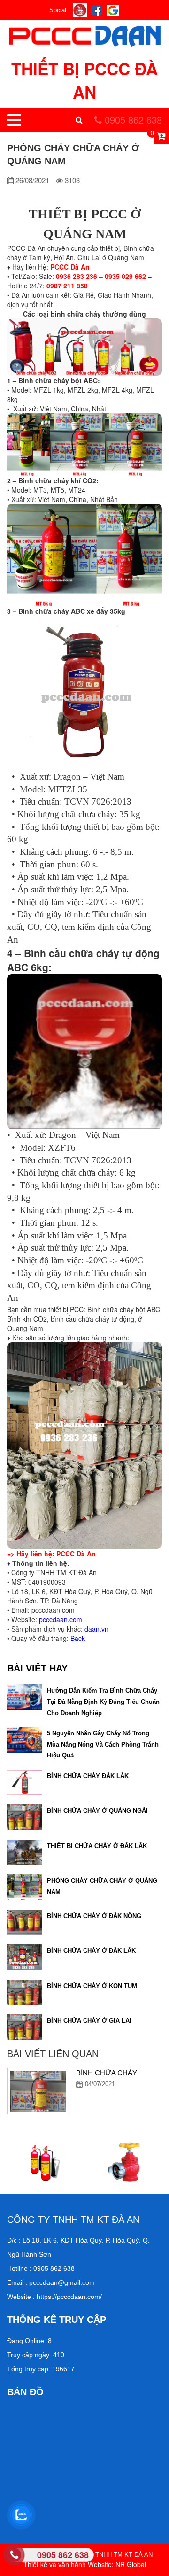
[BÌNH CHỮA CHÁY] (38, 2091)
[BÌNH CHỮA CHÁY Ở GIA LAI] (25, 2026)
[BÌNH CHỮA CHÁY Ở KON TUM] (25, 1991)
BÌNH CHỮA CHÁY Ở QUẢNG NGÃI (97, 1811)
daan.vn (96, 1629)
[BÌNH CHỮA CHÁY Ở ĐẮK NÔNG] (25, 1921)
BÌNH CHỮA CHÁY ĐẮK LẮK (88, 1776)
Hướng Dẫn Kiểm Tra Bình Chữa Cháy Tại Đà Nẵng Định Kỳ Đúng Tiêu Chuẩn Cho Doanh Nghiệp (103, 1702)
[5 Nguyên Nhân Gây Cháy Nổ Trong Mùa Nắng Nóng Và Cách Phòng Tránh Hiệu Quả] (25, 1739)
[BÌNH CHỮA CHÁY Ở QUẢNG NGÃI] (25, 1816)
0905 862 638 (132, 120)
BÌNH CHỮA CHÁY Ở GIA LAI (89, 2021)
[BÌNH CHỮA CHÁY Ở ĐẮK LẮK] (25, 1956)
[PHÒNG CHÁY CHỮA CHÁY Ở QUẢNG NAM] (25, 1886)
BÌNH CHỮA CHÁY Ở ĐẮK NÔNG (94, 1916)
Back (78, 1638)
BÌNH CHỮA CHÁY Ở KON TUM (92, 1986)
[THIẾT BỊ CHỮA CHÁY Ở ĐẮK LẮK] (25, 1851)
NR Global (131, 2564)
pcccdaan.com (61, 1619)
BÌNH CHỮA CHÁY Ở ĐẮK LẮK (91, 1951)
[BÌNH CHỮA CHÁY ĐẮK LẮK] (25, 1781)
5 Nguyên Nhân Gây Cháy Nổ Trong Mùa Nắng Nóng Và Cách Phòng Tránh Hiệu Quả (103, 1744)
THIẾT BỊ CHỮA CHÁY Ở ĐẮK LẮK (97, 1846)
